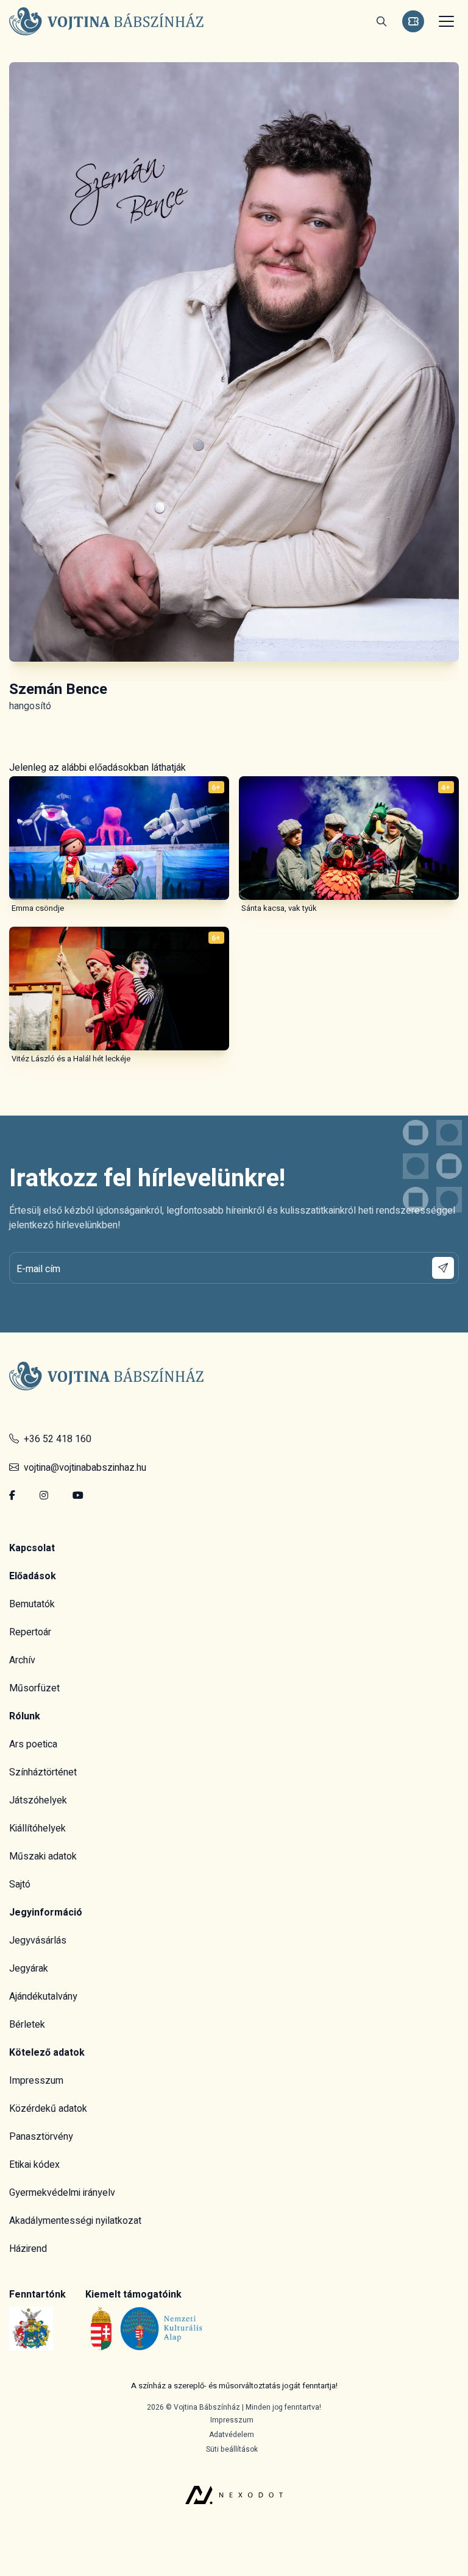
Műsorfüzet (34, 1688)
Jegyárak (29, 1969)
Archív (22, 1660)
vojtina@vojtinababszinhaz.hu (83, 1468)
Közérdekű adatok (48, 2109)
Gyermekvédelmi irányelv (62, 2193)
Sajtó (20, 1884)
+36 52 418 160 (55, 1439)
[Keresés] (381, 21)
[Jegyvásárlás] (413, 21)
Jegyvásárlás (38, 1941)
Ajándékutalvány (43, 1997)
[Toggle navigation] (445, 21)
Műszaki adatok (43, 1856)
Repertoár (30, 1632)
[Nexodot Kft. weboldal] (234, 2480)
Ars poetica (33, 1744)
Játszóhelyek (38, 1800)
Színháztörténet (43, 1772)
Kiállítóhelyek (37, 1828)
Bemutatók (32, 1604)
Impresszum (36, 2081)
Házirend (28, 2249)
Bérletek (27, 2025)
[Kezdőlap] (107, 22)
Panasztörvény (41, 2137)
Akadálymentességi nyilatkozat (75, 2221)
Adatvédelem (232, 2435)
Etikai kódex (34, 2165)
